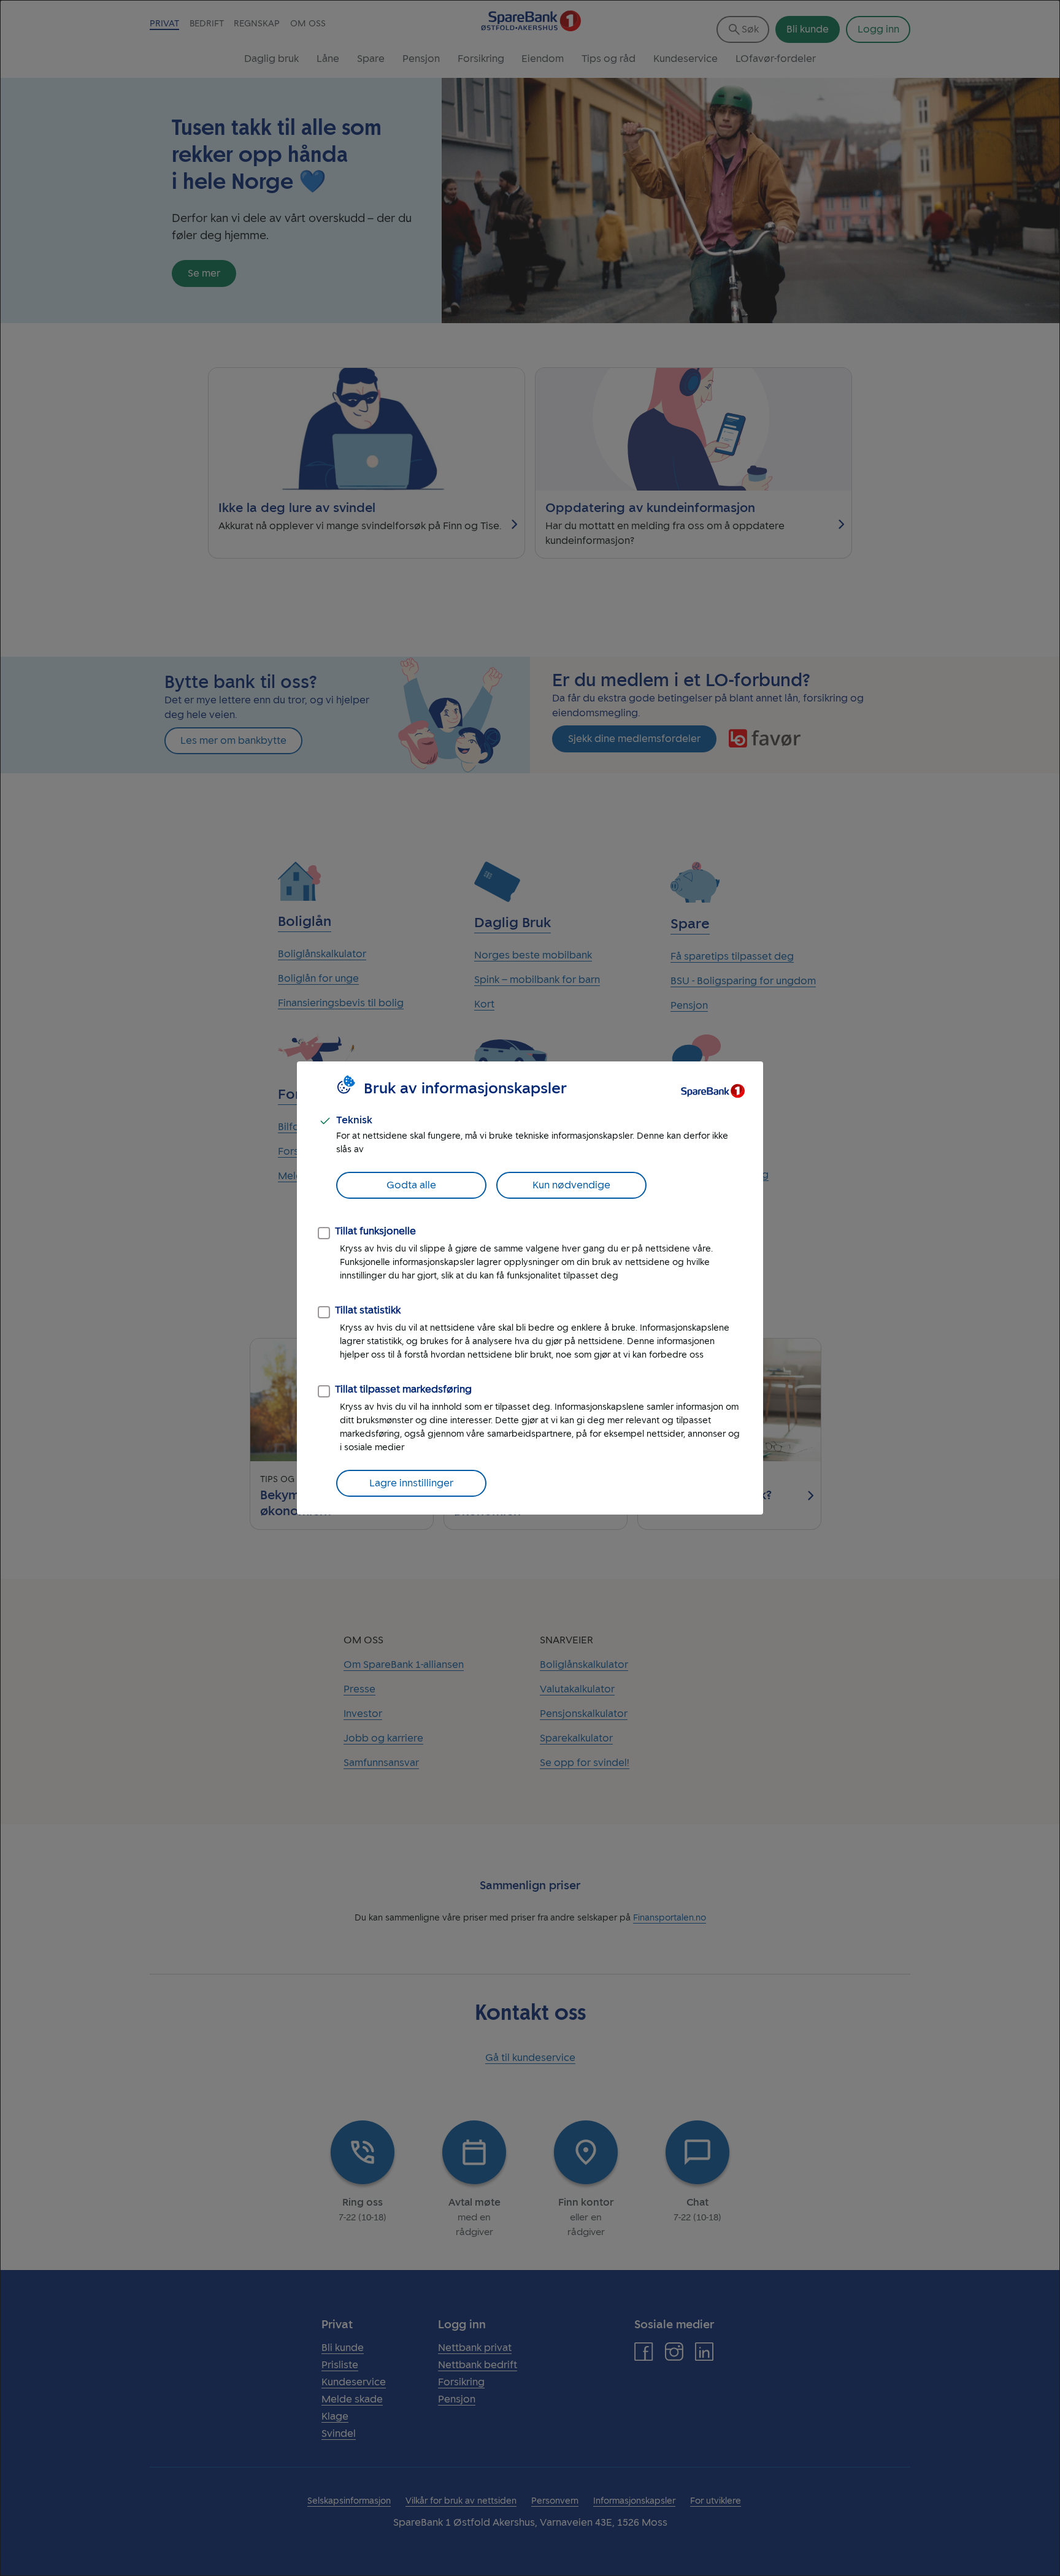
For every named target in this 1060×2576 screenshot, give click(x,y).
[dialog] (530, 1288)
